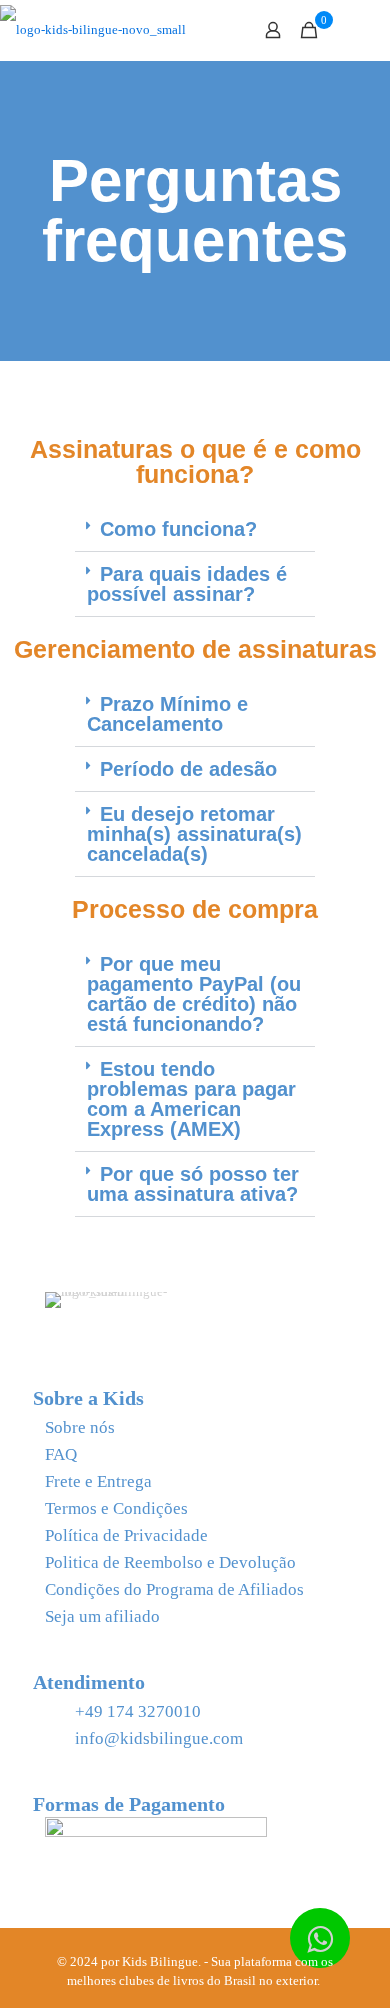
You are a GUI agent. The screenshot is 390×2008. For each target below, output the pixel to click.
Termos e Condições (116, 1508)
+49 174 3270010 (138, 1711)
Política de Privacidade (126, 1535)
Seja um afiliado (102, 1616)
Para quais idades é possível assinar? (187, 584)
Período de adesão (188, 769)
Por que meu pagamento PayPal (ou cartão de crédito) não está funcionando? (194, 994)
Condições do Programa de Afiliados (174, 1589)
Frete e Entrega (98, 1481)
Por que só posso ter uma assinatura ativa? (193, 1184)
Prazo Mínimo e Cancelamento (167, 714)
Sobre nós (80, 1427)
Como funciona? (178, 529)
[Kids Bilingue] (93, 30)
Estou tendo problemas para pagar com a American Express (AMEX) (191, 1099)
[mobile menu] (363, 30)
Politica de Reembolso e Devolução (170, 1562)
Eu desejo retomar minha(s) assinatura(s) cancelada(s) (194, 834)
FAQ (61, 1454)
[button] (195, 529)
